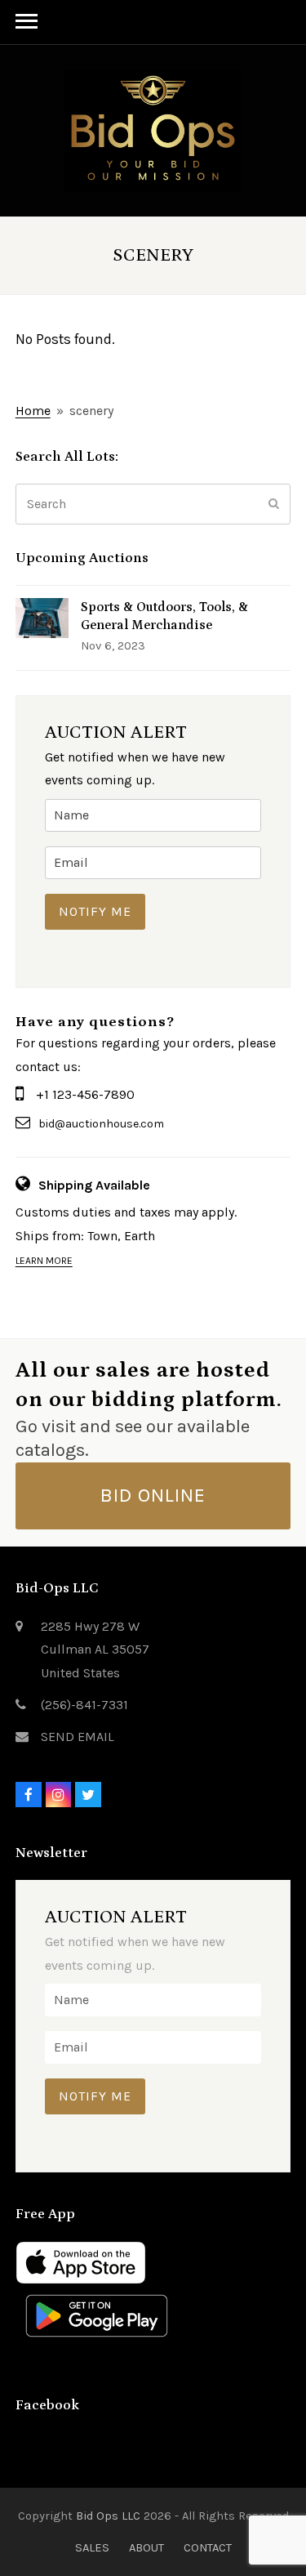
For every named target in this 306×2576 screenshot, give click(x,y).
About (146, 2547)
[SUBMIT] (274, 504)
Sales (92, 2547)
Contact (208, 2547)
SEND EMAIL (78, 1737)
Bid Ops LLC (108, 2516)
